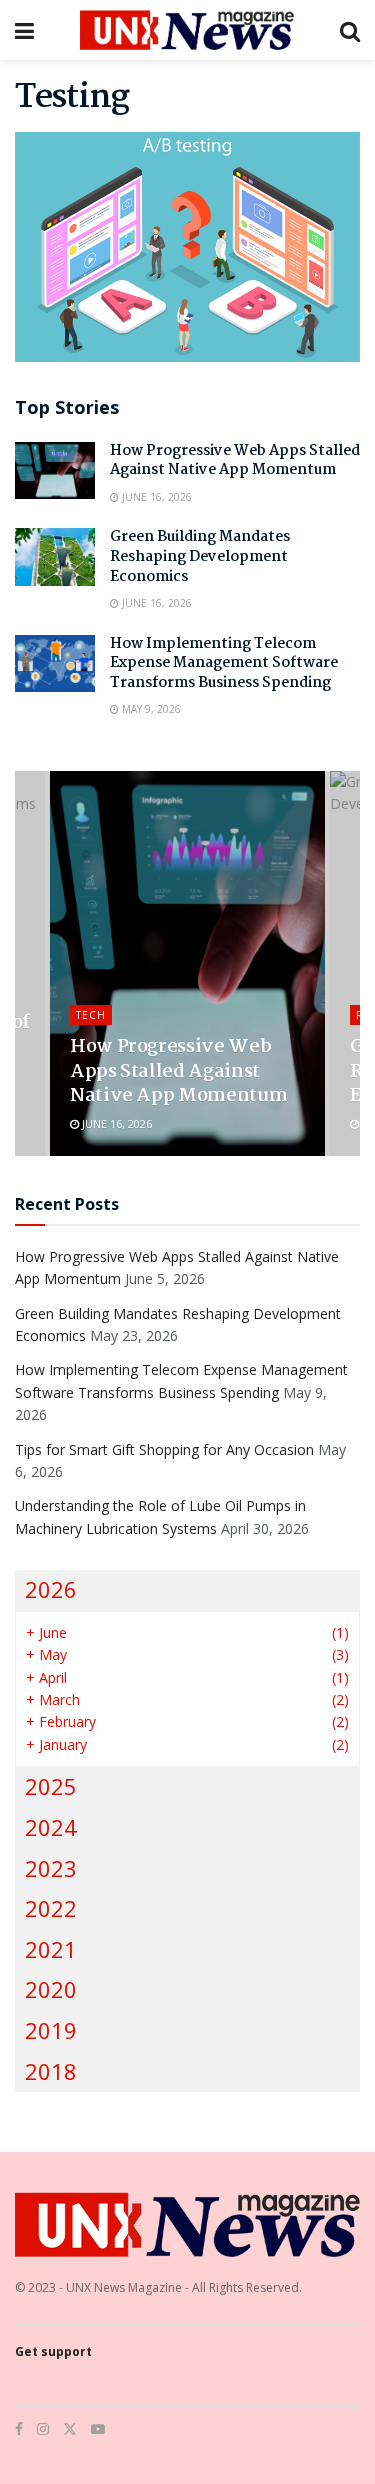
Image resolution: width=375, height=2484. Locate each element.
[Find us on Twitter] (70, 2429)
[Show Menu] (24, 30)
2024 (51, 1827)
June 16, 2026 (155, 497)
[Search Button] (350, 30)
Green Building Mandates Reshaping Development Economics (200, 556)
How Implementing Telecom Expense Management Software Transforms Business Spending (224, 663)
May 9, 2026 (150, 709)
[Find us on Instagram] (43, 2429)
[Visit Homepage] (187, 30)
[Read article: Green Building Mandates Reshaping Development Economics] (55, 556)
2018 (51, 2071)
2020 (51, 1989)
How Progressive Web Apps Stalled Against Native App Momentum (235, 461)
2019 (51, 2030)
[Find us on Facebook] (19, 2429)
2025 (51, 1786)
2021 (51, 1949)
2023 (51, 1868)
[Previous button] (30, 963)
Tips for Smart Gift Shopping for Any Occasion (164, 1449)
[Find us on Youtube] (98, 2429)
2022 (51, 1908)
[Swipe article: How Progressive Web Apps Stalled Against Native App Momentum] (187, 963)
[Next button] (345, 963)
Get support (53, 2351)
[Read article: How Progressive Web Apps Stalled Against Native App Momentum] (55, 470)
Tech (91, 1015)
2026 (51, 1589)
